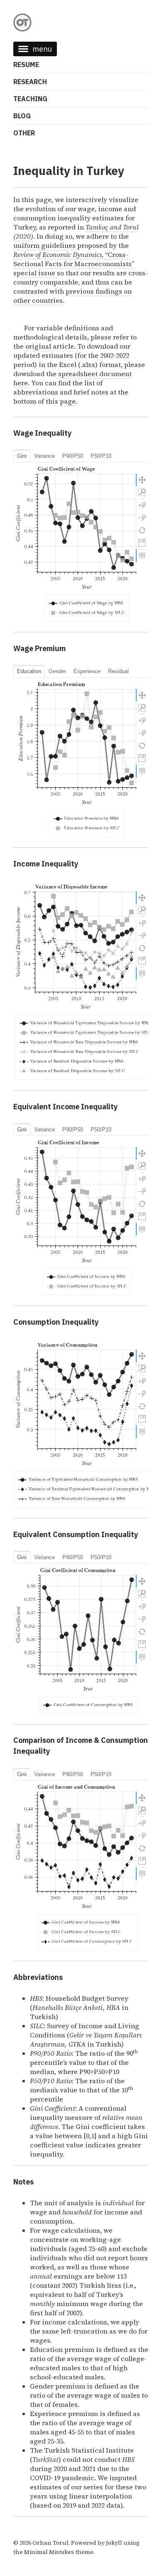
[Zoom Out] (142, 518)
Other (24, 133)
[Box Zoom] (142, 492)
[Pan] (142, 480)
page (68, 401)
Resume (26, 65)
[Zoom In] (142, 505)
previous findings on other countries (72, 296)
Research (30, 82)
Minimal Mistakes (49, 2552)
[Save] (142, 543)
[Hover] (142, 556)
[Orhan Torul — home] (81, 22)
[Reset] (142, 530)
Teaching (30, 99)
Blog (22, 116)
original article (50, 346)
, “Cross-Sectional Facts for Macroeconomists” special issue (74, 264)
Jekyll (114, 2543)
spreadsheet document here (72, 378)
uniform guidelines (45, 245)
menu (42, 49)
